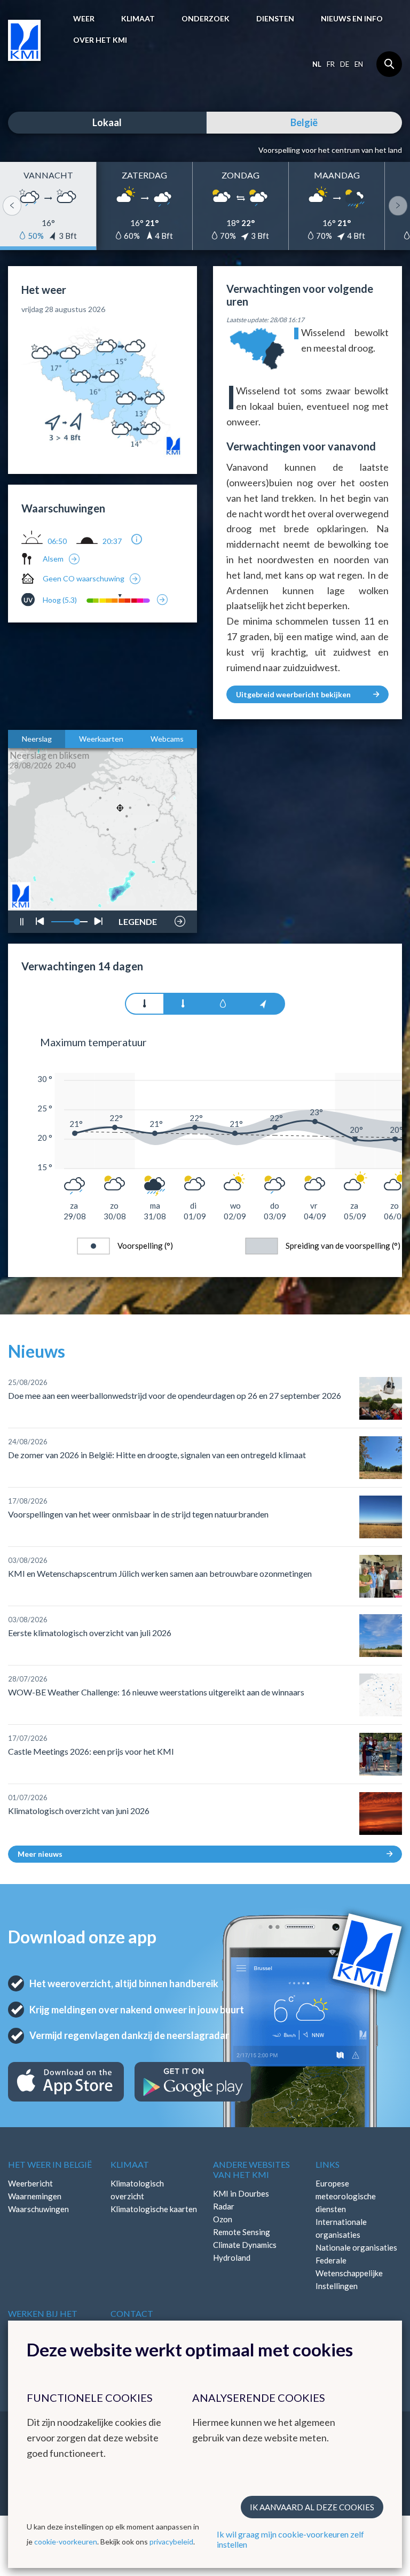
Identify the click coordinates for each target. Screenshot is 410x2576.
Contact (132, 2313)
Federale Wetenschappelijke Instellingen (349, 2273)
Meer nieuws (40, 1854)
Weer (84, 18)
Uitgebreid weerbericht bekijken (293, 694)
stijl (133, 894)
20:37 (112, 541)
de (345, 64)
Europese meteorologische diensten (346, 2196)
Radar (224, 2206)
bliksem (137, 890)
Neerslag (37, 739)
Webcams (167, 739)
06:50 (57, 541)
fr (331, 64)
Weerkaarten (101, 739)
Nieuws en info (352, 18)
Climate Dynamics (245, 2245)
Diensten (275, 18)
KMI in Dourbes (241, 2193)
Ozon (223, 2219)
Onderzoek (206, 18)
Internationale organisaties (341, 2228)
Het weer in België (50, 2164)
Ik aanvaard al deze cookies (312, 2507)
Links (328, 2164)
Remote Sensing (242, 2232)
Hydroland (232, 2258)
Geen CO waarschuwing (84, 578)
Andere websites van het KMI (251, 2169)
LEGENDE (138, 919)
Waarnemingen (35, 2196)
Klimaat (138, 18)
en (359, 64)
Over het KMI (100, 40)
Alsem (53, 559)
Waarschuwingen (38, 2209)
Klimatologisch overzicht (137, 2190)
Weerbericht (30, 2183)
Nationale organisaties (356, 2247)
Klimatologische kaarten (154, 2209)
